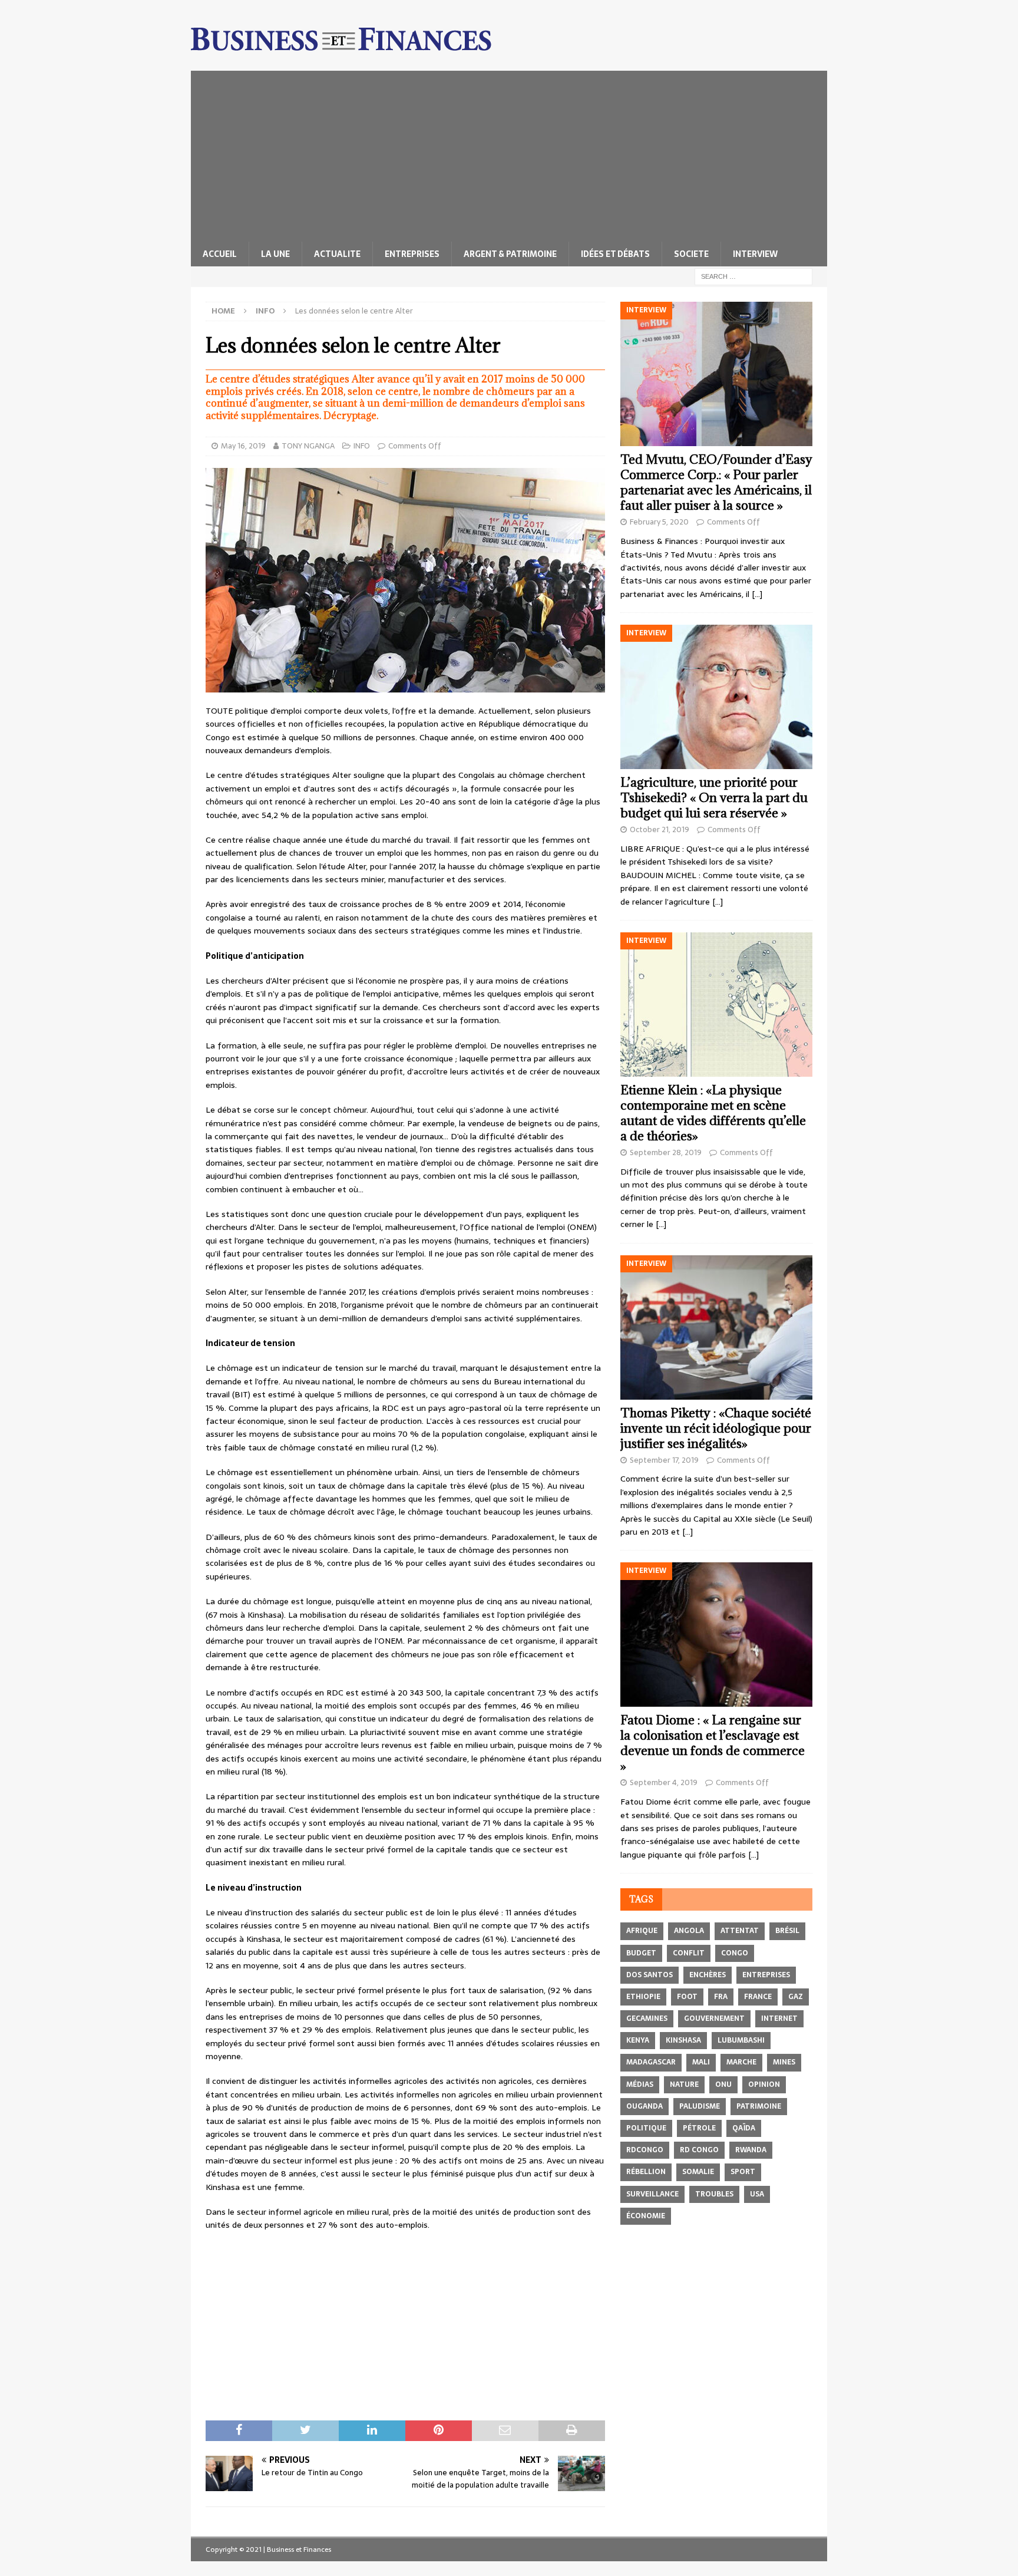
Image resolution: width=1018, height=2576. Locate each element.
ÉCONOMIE (646, 2216)
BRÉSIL (787, 1931)
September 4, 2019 (664, 1782)
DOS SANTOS (650, 1975)
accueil (220, 254)
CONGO (735, 1953)
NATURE (684, 2084)
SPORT (743, 2172)
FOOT (687, 1997)
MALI (701, 2062)
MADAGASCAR (651, 2062)
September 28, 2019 (666, 1152)
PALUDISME (700, 2106)
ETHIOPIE (643, 1997)
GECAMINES (647, 2018)
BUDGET (641, 1953)
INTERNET (779, 2018)
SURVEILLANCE (652, 2194)
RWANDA (751, 2150)
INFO (362, 446)
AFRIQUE (642, 1931)
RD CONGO (699, 2150)
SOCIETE (691, 254)
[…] (757, 594)
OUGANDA (644, 2106)
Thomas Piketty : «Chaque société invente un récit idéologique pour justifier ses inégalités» (716, 1428)
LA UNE (275, 254)
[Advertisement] (509, 153)
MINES (784, 2062)
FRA (721, 1997)
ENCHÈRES (708, 1975)
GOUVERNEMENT (714, 2018)
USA (757, 2194)
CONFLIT (689, 1953)
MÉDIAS (640, 2084)
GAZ (796, 1997)
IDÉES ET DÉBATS (615, 254)
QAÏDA (744, 2128)
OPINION (764, 2084)
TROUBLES (714, 2194)
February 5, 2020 (659, 522)
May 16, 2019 (243, 446)
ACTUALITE (337, 254)
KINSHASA (683, 2040)
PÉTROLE (699, 2128)
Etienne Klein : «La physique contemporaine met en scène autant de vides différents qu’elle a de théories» (713, 1113)
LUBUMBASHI (741, 2040)
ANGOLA (689, 1931)
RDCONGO (645, 2150)
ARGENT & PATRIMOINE (510, 254)
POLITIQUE (646, 2128)
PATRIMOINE (759, 2106)
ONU (723, 2084)
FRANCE (758, 1997)
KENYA (638, 2040)
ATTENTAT (740, 1931)
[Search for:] (753, 276)
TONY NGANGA (308, 446)
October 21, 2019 (660, 829)
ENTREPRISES (412, 254)
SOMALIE (698, 2172)
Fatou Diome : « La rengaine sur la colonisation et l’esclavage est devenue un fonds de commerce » (713, 1743)
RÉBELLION (646, 2172)
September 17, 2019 (664, 1460)
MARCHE (741, 2062)
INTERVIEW (755, 254)
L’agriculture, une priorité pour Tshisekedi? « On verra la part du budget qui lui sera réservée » (714, 798)
